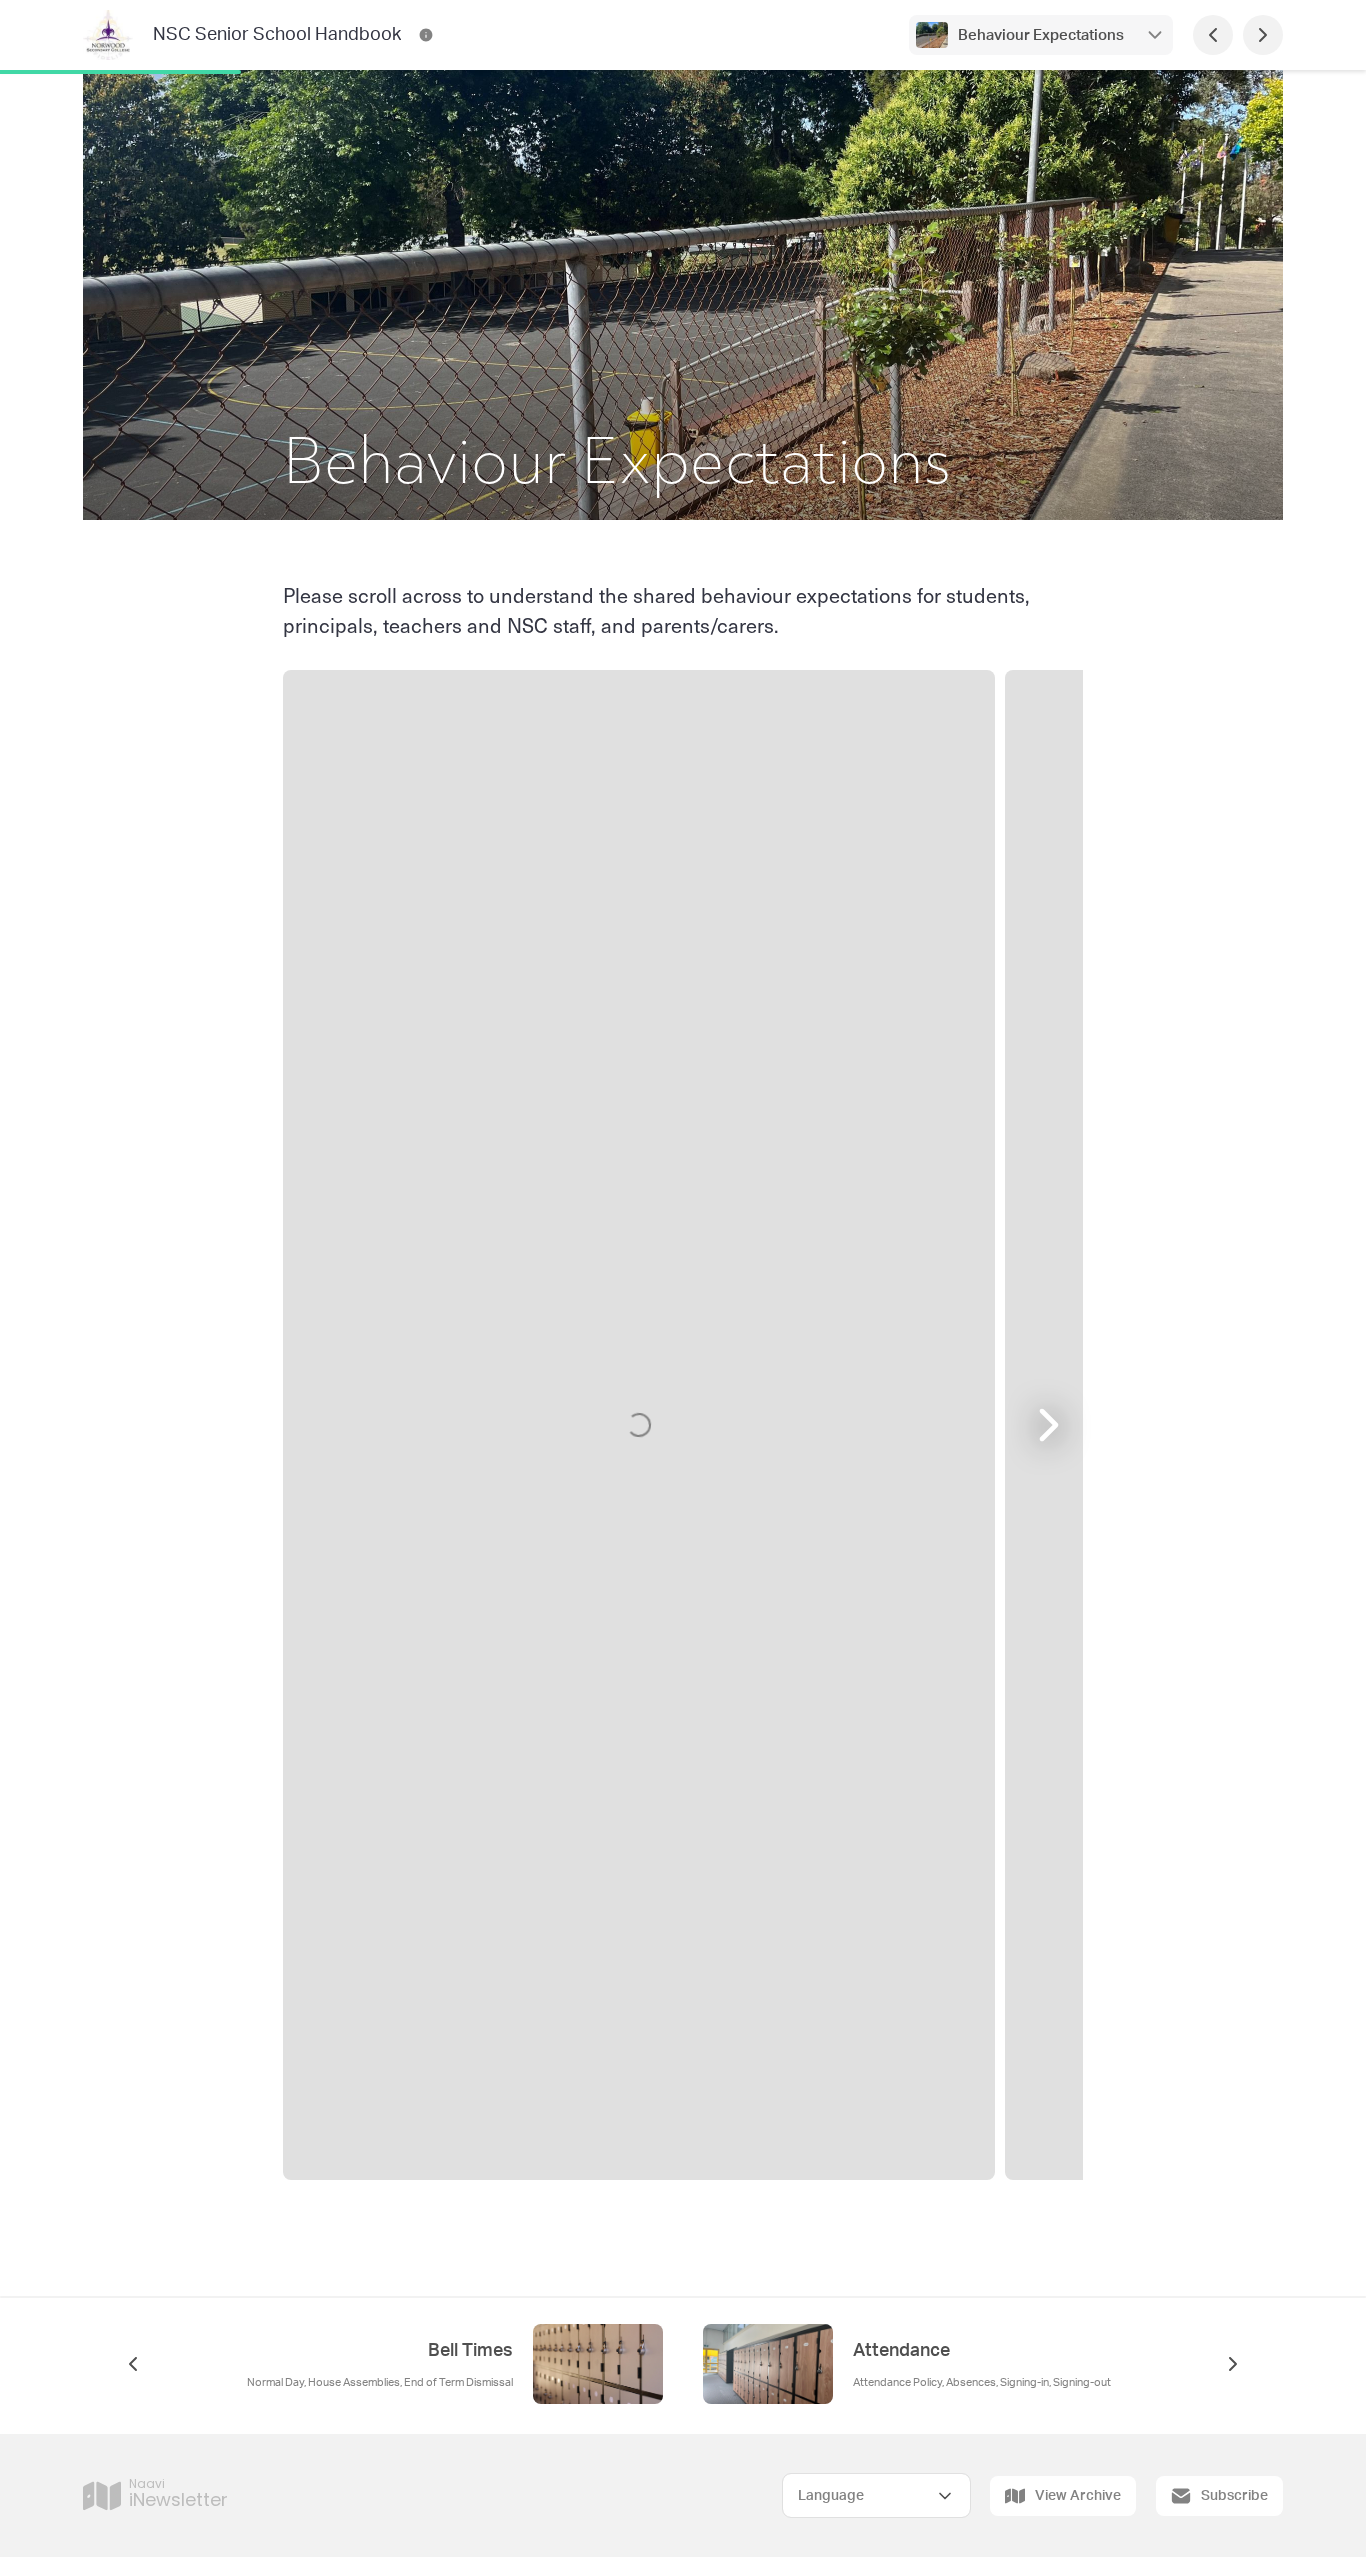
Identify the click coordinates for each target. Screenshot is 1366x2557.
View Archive (1078, 2496)
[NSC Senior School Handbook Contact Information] (426, 35)
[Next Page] (1263, 35)
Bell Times (470, 2351)
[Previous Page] (1213, 35)
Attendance (901, 2351)
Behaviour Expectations (1041, 35)
